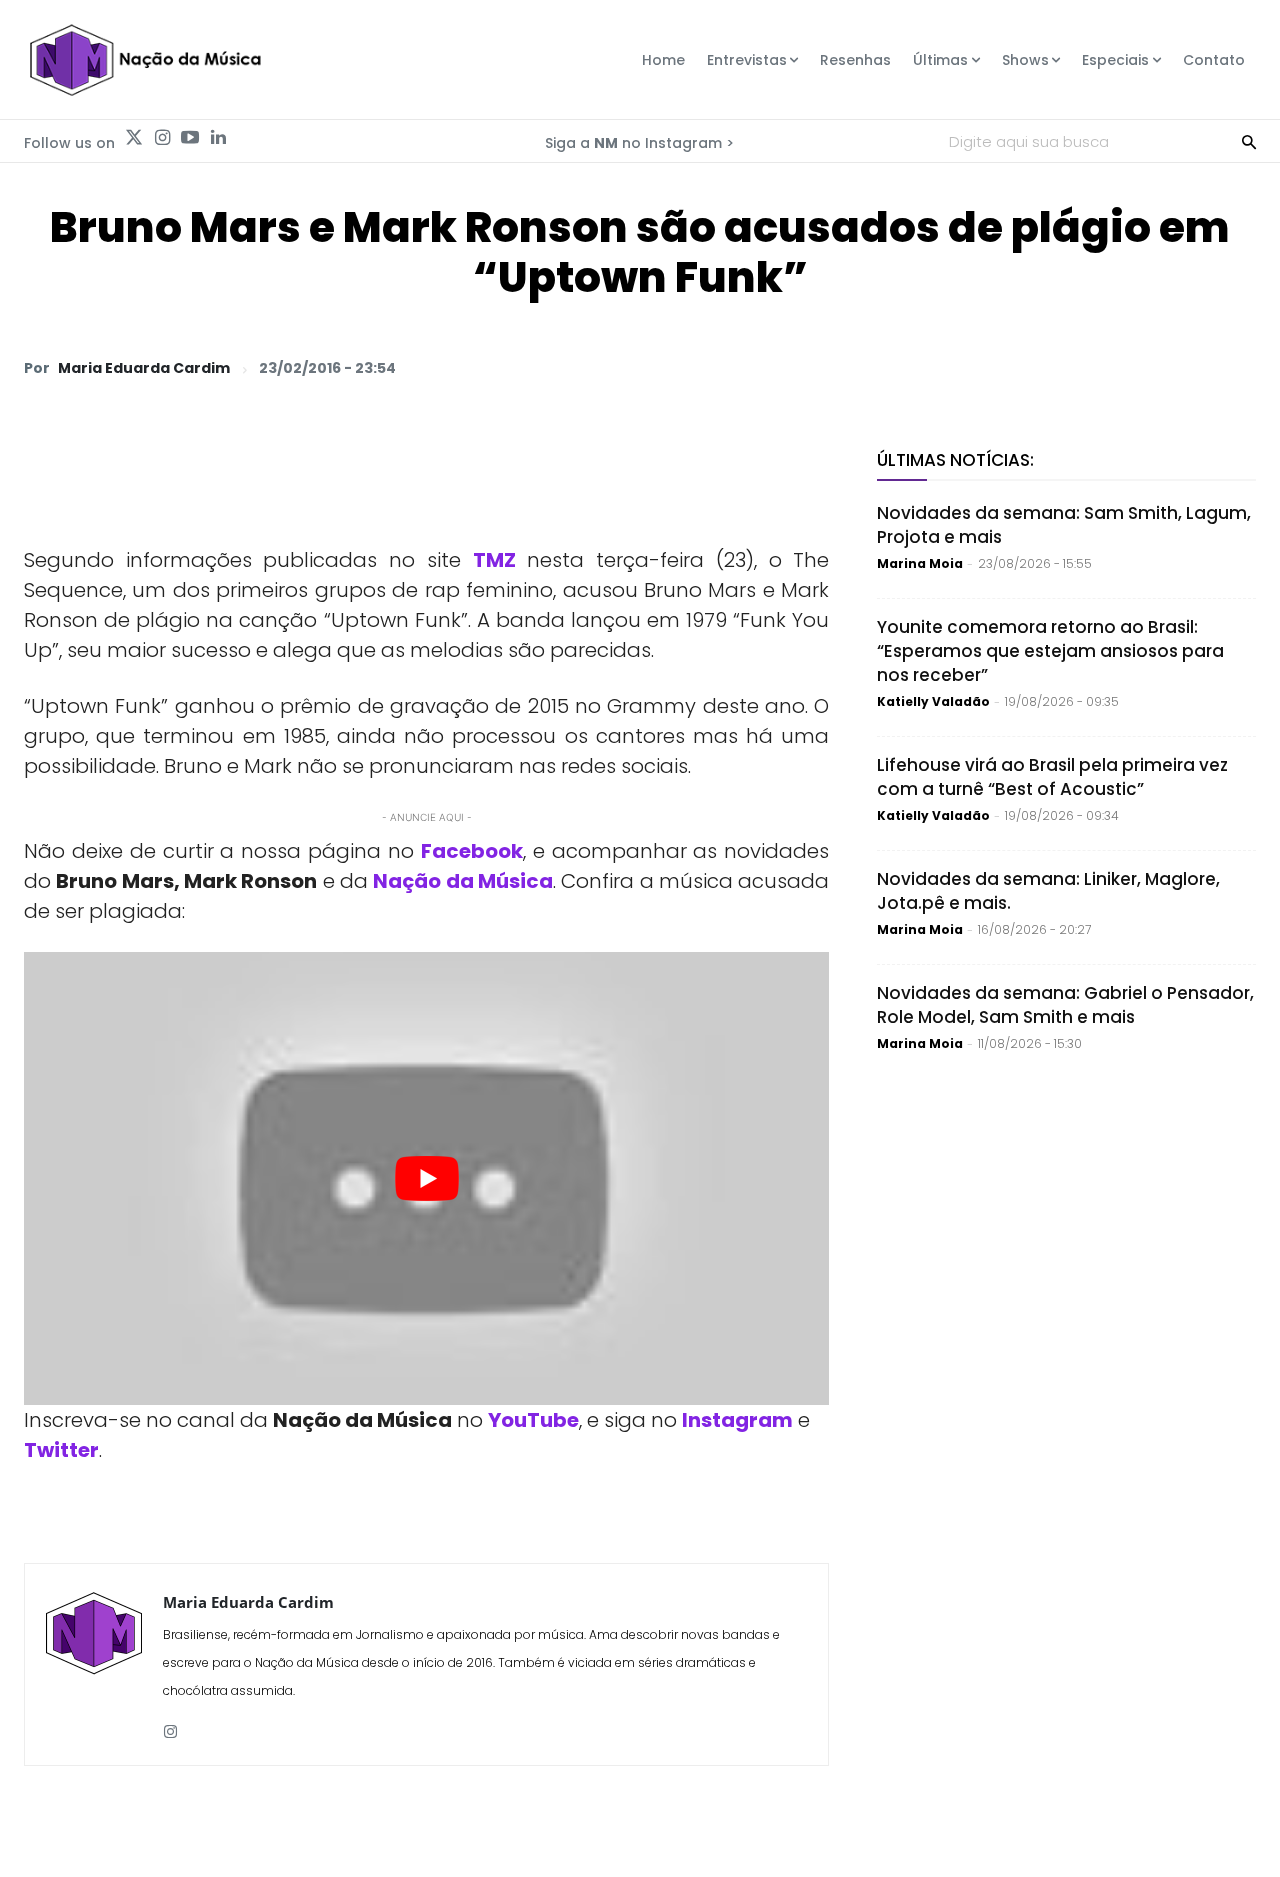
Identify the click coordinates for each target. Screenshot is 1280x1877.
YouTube (533, 1420)
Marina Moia (920, 563)
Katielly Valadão (933, 701)
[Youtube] (190, 138)
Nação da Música (463, 881)
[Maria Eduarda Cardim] (94, 1664)
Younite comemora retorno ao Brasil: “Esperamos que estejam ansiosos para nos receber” (1050, 651)
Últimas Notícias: (955, 460)
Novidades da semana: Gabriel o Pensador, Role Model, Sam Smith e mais (1065, 1005)
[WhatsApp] (958, 367)
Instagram (737, 1420)
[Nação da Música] (144, 60)
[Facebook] (1050, 367)
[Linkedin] (218, 138)
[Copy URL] (1188, 367)
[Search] (1249, 141)
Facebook (472, 851)
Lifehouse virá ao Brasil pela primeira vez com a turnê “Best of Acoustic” (1052, 777)
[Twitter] (134, 138)
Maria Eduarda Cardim (144, 368)
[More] (1235, 367)
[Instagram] (162, 138)
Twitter (61, 1450)
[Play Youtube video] (426, 1178)
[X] (1004, 367)
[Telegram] (1096, 367)
